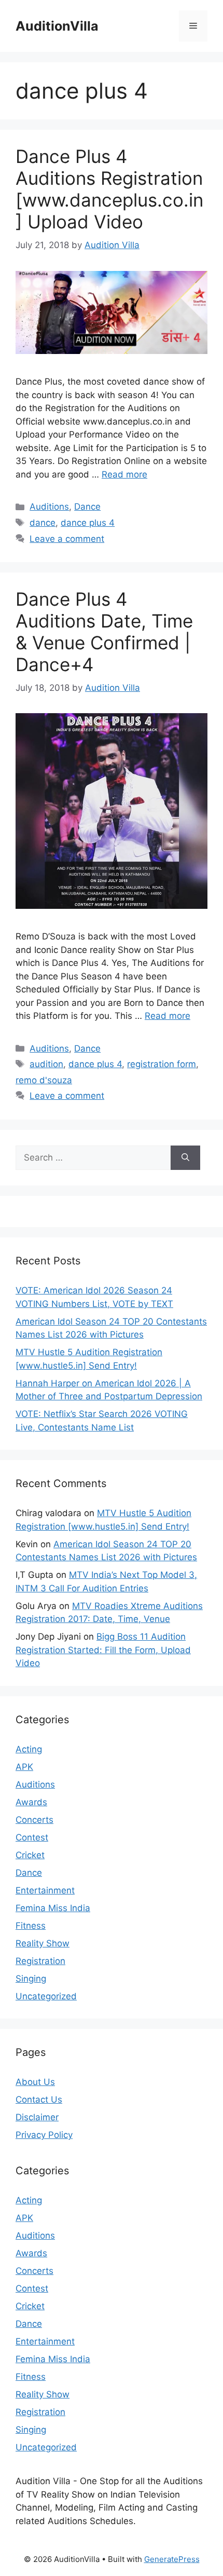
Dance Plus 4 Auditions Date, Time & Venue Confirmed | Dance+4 (104, 632)
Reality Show (43, 1943)
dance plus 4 (88, 523)
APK (24, 1767)
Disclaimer (37, 2117)
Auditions (49, 507)
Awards (31, 1802)
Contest (32, 1837)
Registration (40, 1961)
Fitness (31, 1926)
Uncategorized (46, 1996)
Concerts (34, 1820)
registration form (162, 1064)
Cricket (30, 1855)
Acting (29, 1749)
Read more (124, 474)
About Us (35, 2082)
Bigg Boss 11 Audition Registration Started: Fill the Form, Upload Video (103, 1650)
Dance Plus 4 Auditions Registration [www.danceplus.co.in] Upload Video (109, 189)
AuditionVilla (57, 26)
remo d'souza (44, 1080)
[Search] (185, 1158)
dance (43, 523)
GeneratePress (172, 2559)
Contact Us (39, 2100)
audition (46, 1064)
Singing (31, 1979)
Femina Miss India (53, 1908)
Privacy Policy (44, 2135)
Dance (87, 507)
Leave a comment (67, 539)
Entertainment (45, 1890)
